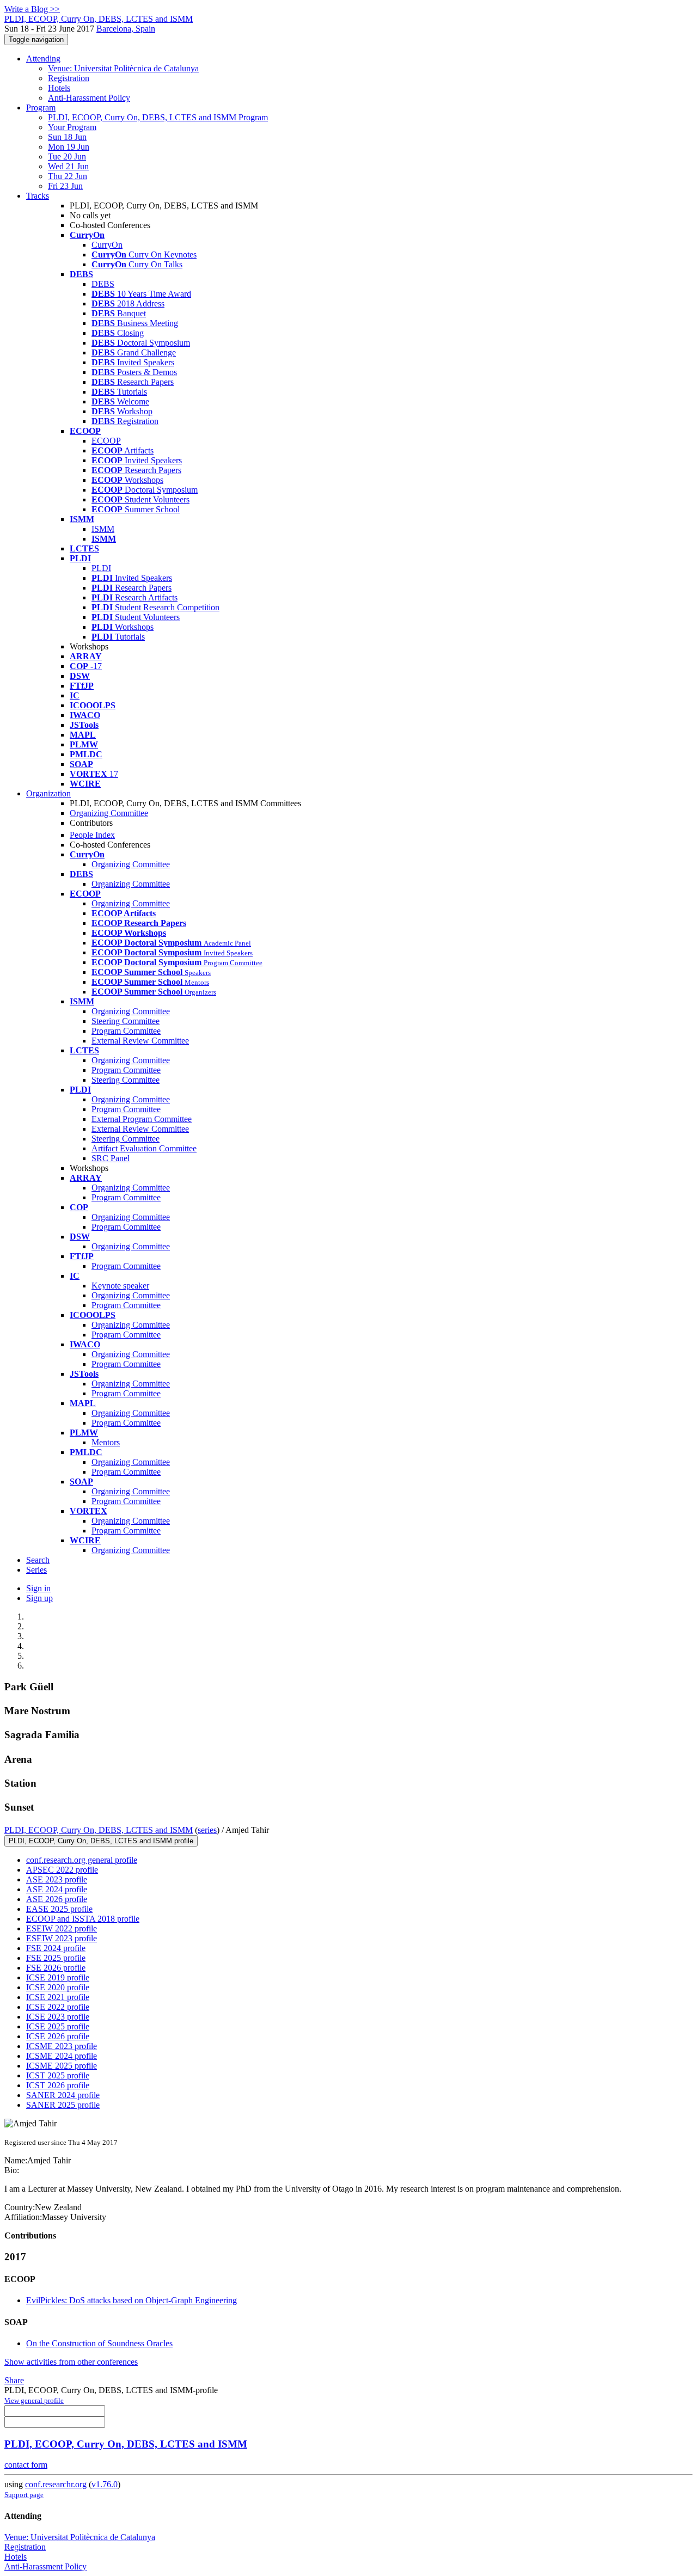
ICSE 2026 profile (58, 2036)
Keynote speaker (120, 1286)
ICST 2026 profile (58, 2085)
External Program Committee (142, 1119)
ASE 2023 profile (57, 1879)
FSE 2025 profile (56, 1958)
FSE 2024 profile (56, 1948)
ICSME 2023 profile (62, 2046)
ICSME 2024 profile (62, 2056)
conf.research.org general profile (82, 1860)
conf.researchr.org (56, 2484)
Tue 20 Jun (67, 157)
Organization (48, 793)
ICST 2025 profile (58, 2075)
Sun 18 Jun (67, 137)
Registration (69, 78)
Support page (24, 2495)
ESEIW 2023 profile (62, 1938)
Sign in (38, 1588)
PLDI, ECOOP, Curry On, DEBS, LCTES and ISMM (99, 1830)
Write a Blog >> (32, 9)
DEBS (103, 284)
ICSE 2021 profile (58, 1997)
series (207, 1830)
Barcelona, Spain (126, 29)
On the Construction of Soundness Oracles (99, 2343)
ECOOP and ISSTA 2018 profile (83, 1919)
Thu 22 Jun (68, 176)
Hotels (59, 88)
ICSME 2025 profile (62, 2066)
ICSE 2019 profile (58, 1977)
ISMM (103, 529)
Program (41, 108)
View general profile (34, 2400)
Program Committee (126, 1031)
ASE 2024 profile (57, 1889)
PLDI (101, 568)
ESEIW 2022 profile (62, 1928)
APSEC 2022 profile (62, 1870)
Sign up (39, 1598)
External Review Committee (140, 1041)
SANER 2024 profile (63, 2095)
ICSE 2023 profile (58, 2017)
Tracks (38, 196)
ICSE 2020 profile (58, 1987)
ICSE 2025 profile (58, 2026)
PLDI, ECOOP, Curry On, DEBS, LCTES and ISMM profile (101, 1841)
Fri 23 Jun (65, 186)
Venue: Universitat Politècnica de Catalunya (123, 68)
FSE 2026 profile (56, 1968)
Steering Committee (126, 1021)
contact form (26, 2465)
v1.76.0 (105, 2484)
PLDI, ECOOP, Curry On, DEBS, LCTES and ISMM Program (158, 117)
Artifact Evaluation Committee (144, 1148)
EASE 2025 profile (59, 1909)
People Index (92, 835)
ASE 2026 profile (57, 1899)
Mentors (106, 1442)
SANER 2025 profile (63, 2105)
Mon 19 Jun (69, 147)
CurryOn (107, 245)
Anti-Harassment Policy (89, 98)
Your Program (72, 127)
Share (14, 2380)
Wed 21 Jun (68, 166)
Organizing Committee (109, 813)
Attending (43, 59)
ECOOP (106, 441)
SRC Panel (111, 1158)
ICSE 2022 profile (58, 2007)
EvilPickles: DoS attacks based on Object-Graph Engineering (132, 2300)
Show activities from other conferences (71, 2362)
